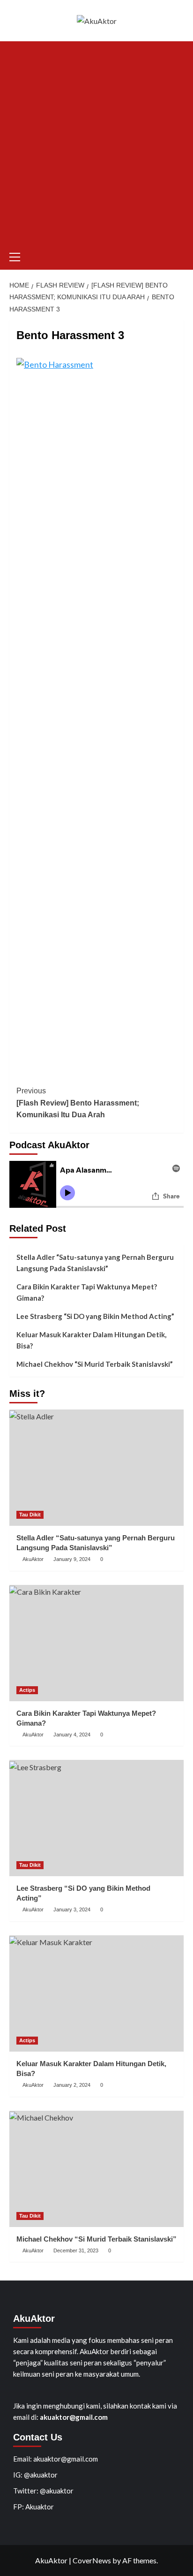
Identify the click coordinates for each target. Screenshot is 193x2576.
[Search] (178, 255)
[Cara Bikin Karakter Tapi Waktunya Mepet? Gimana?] (96, 1643)
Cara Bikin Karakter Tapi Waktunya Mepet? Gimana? (87, 1292)
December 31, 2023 (76, 2250)
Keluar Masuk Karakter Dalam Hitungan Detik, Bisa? (91, 1340)
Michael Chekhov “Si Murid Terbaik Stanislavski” (95, 1364)
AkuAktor (33, 1559)
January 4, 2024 (72, 1735)
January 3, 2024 (72, 1909)
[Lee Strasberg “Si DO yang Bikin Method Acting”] (96, 1818)
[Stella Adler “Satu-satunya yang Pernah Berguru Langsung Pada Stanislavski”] (96, 1468)
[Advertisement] (96, 143)
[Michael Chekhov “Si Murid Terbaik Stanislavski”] (96, 2169)
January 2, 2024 (72, 2085)
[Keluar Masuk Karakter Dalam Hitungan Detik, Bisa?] (96, 1993)
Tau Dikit (30, 1515)
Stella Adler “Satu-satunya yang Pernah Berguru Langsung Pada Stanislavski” (95, 1263)
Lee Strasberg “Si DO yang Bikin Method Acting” (95, 1316)
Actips (27, 1690)
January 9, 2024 (72, 1559)
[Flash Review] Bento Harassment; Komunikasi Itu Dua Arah (78, 1103)
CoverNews (92, 2560)
